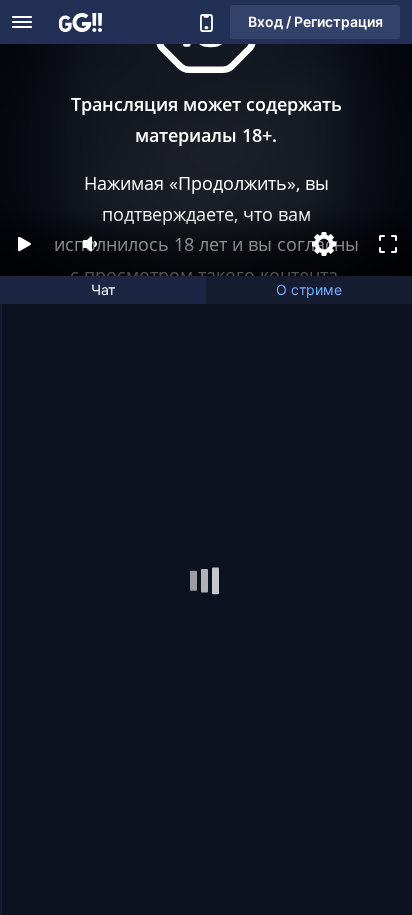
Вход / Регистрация (315, 21)
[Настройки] (324, 244)
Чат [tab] (103, 289)
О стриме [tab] (309, 289)
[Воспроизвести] (24, 244)
